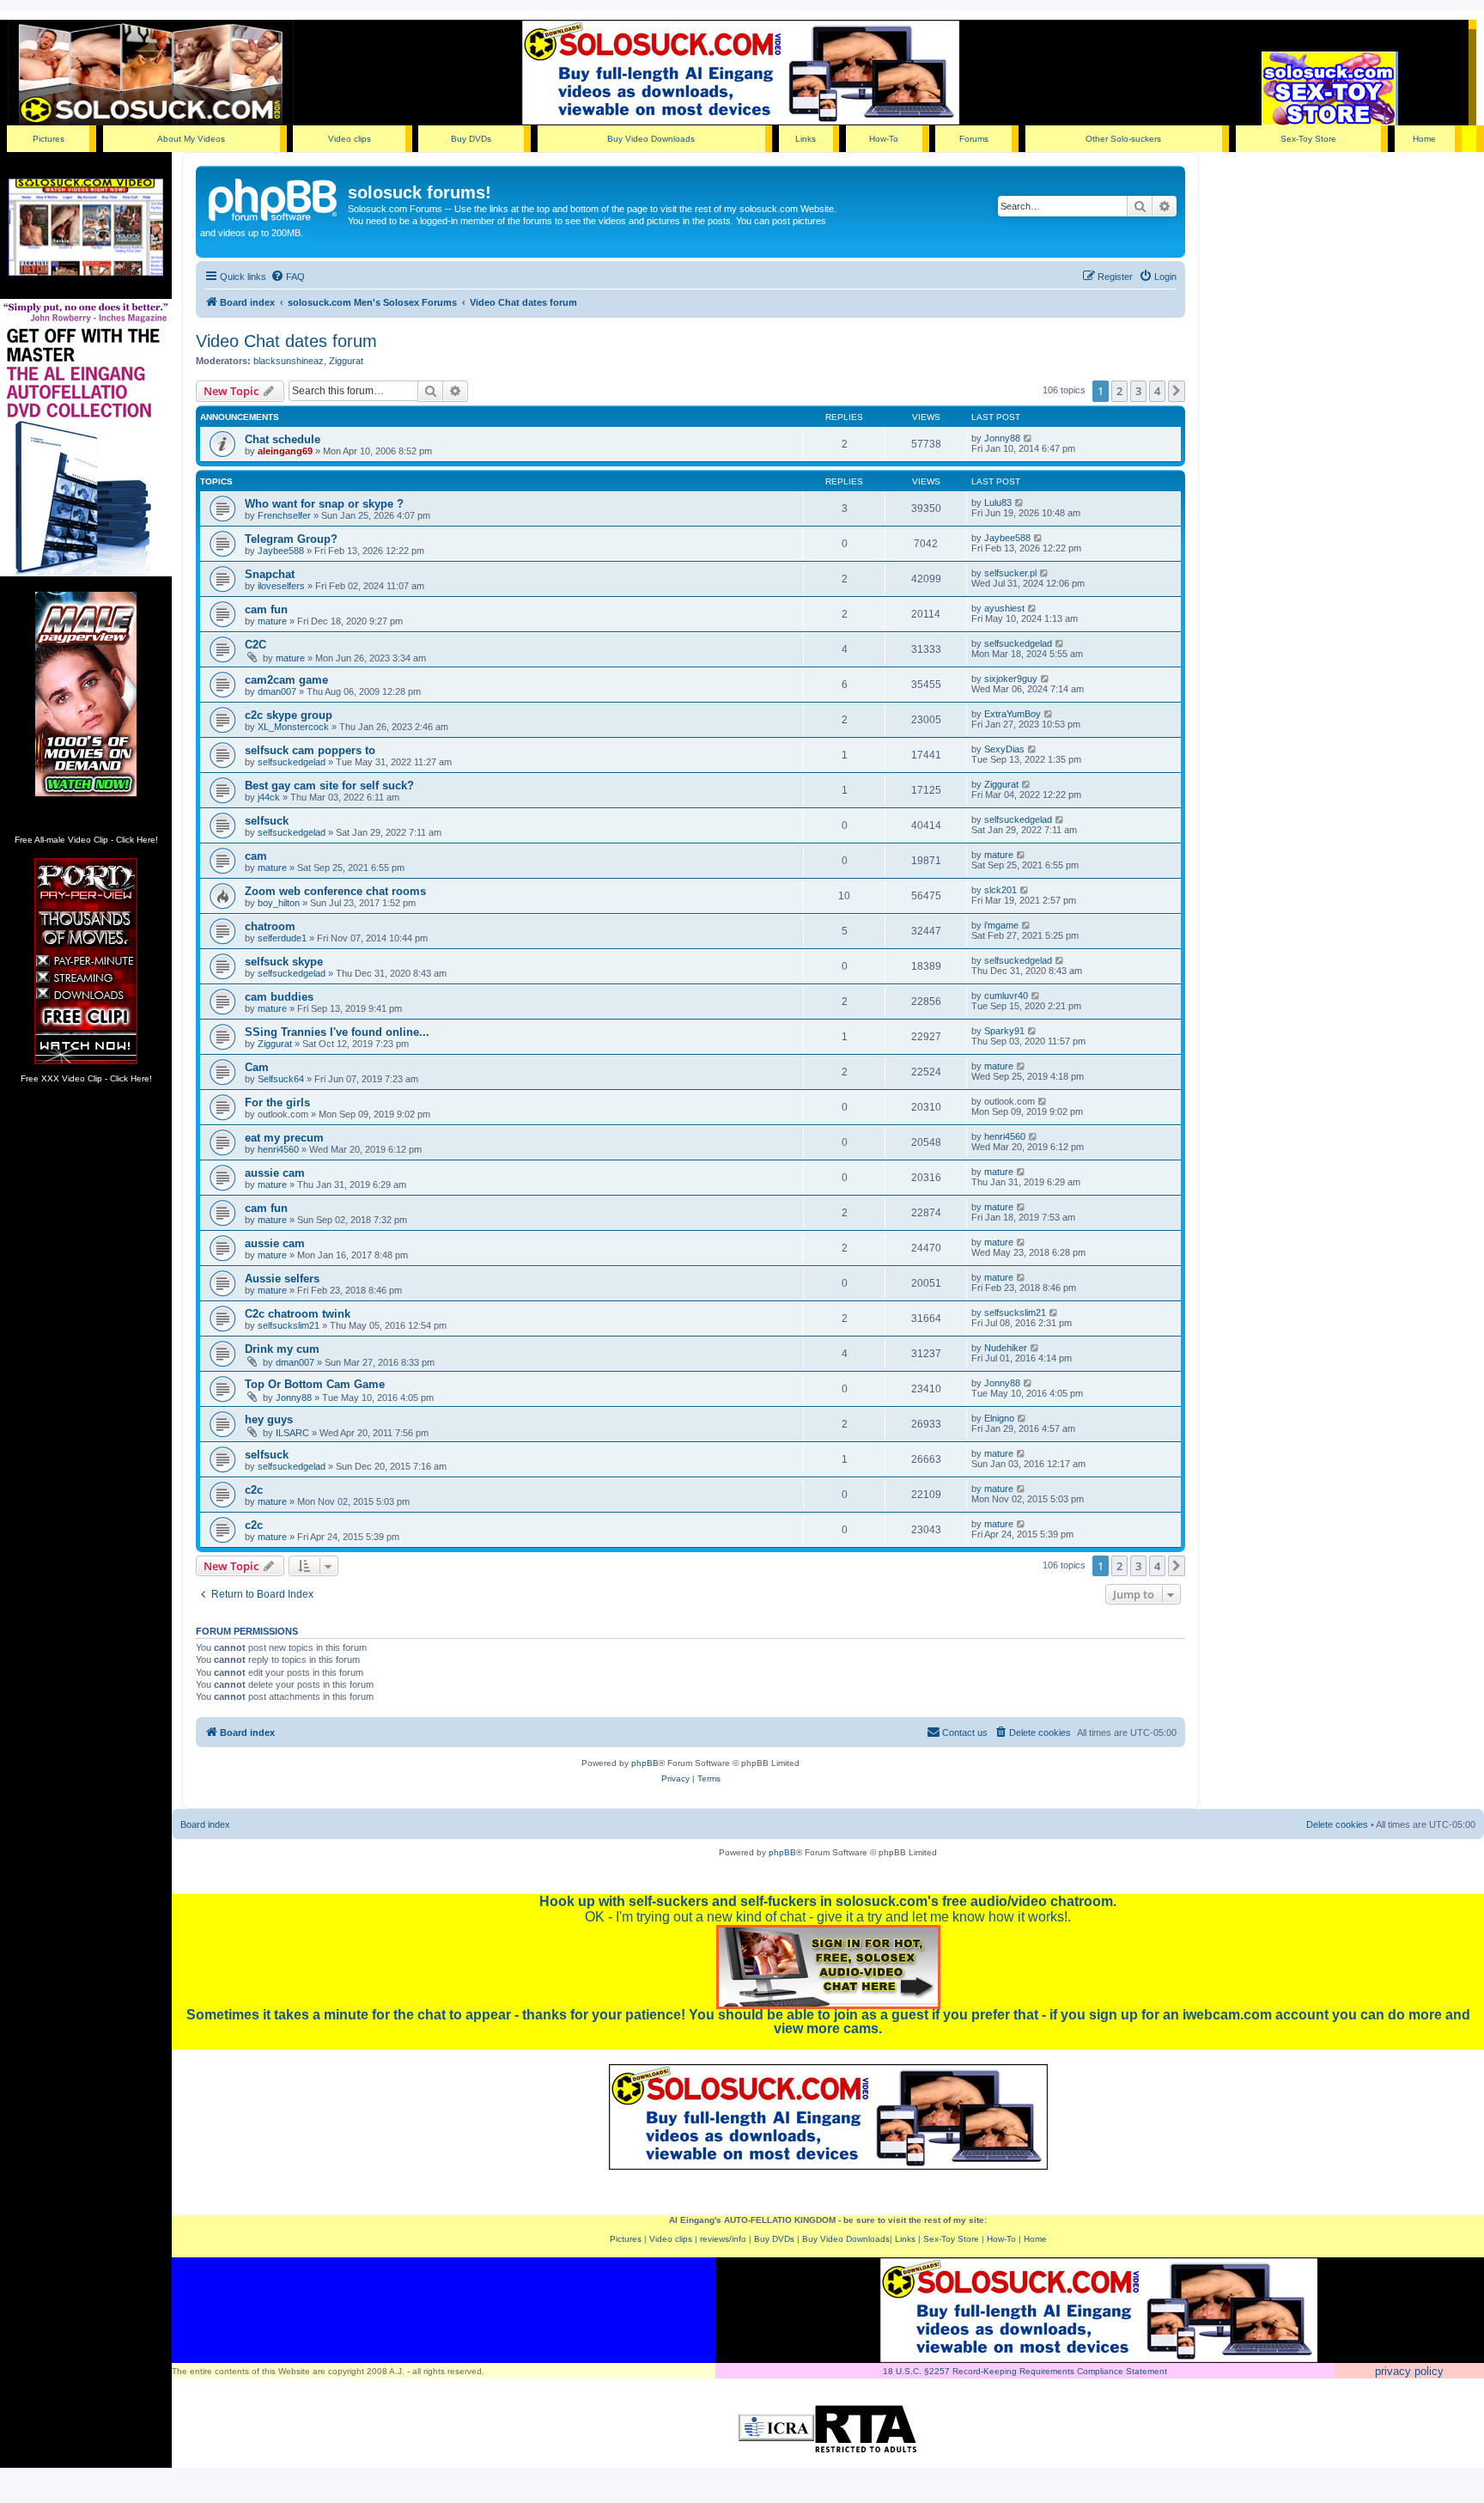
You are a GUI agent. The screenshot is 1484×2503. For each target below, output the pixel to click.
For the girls (277, 1102)
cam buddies (279, 997)
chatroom (270, 926)
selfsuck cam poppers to (310, 750)
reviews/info (723, 2239)
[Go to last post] (1028, 438)
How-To (884, 139)
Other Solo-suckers (1123, 139)
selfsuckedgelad (1018, 643)
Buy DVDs (471, 139)
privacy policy (1409, 2371)
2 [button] (1119, 391)
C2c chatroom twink (298, 1314)
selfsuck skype (284, 962)
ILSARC (292, 1433)
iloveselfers (281, 586)
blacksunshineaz (289, 361)
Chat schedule (283, 439)
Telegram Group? (291, 539)
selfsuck (267, 821)
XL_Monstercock (293, 727)
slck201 (1000, 890)
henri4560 (278, 1149)
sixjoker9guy (1011, 679)
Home (1424, 139)
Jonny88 (1002, 438)
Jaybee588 (281, 551)
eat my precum (284, 1138)
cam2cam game (286, 680)
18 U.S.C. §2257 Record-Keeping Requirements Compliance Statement (1025, 2371)
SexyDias (1004, 749)
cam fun (266, 609)
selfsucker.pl (1010, 573)
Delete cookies (1337, 1824)
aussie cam (275, 1173)
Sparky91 (1004, 1031)
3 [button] (1138, 391)
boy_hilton (279, 903)
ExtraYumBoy (1013, 714)
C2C (255, 645)
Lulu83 (998, 502)
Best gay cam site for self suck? (329, 786)
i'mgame (1001, 925)
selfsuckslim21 (289, 1325)
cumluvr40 (1006, 996)
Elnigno (999, 1418)
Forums (974, 139)
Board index (205, 1824)
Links (806, 139)
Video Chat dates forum (286, 341)
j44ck (269, 797)
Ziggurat (346, 361)
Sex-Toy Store (1308, 139)
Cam (257, 1067)
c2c (254, 1490)
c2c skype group (289, 715)
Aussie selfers (282, 1279)
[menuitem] (288, 277)
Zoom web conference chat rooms (335, 891)
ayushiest (1004, 608)
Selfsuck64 (281, 1079)
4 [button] (1157, 391)
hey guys (269, 1419)
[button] (1177, 391)
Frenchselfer (284, 515)
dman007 (277, 691)
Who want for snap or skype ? (324, 504)
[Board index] (274, 198)
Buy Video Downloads (651, 139)
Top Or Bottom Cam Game (315, 1384)
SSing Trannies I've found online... (337, 1032)
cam (256, 856)
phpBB (645, 1763)
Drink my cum (282, 1349)
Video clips (350, 139)
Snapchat (270, 574)
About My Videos (191, 139)
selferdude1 (282, 938)
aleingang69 (285, 451)
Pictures (49, 139)
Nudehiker (1006, 1348)
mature (272, 621)
